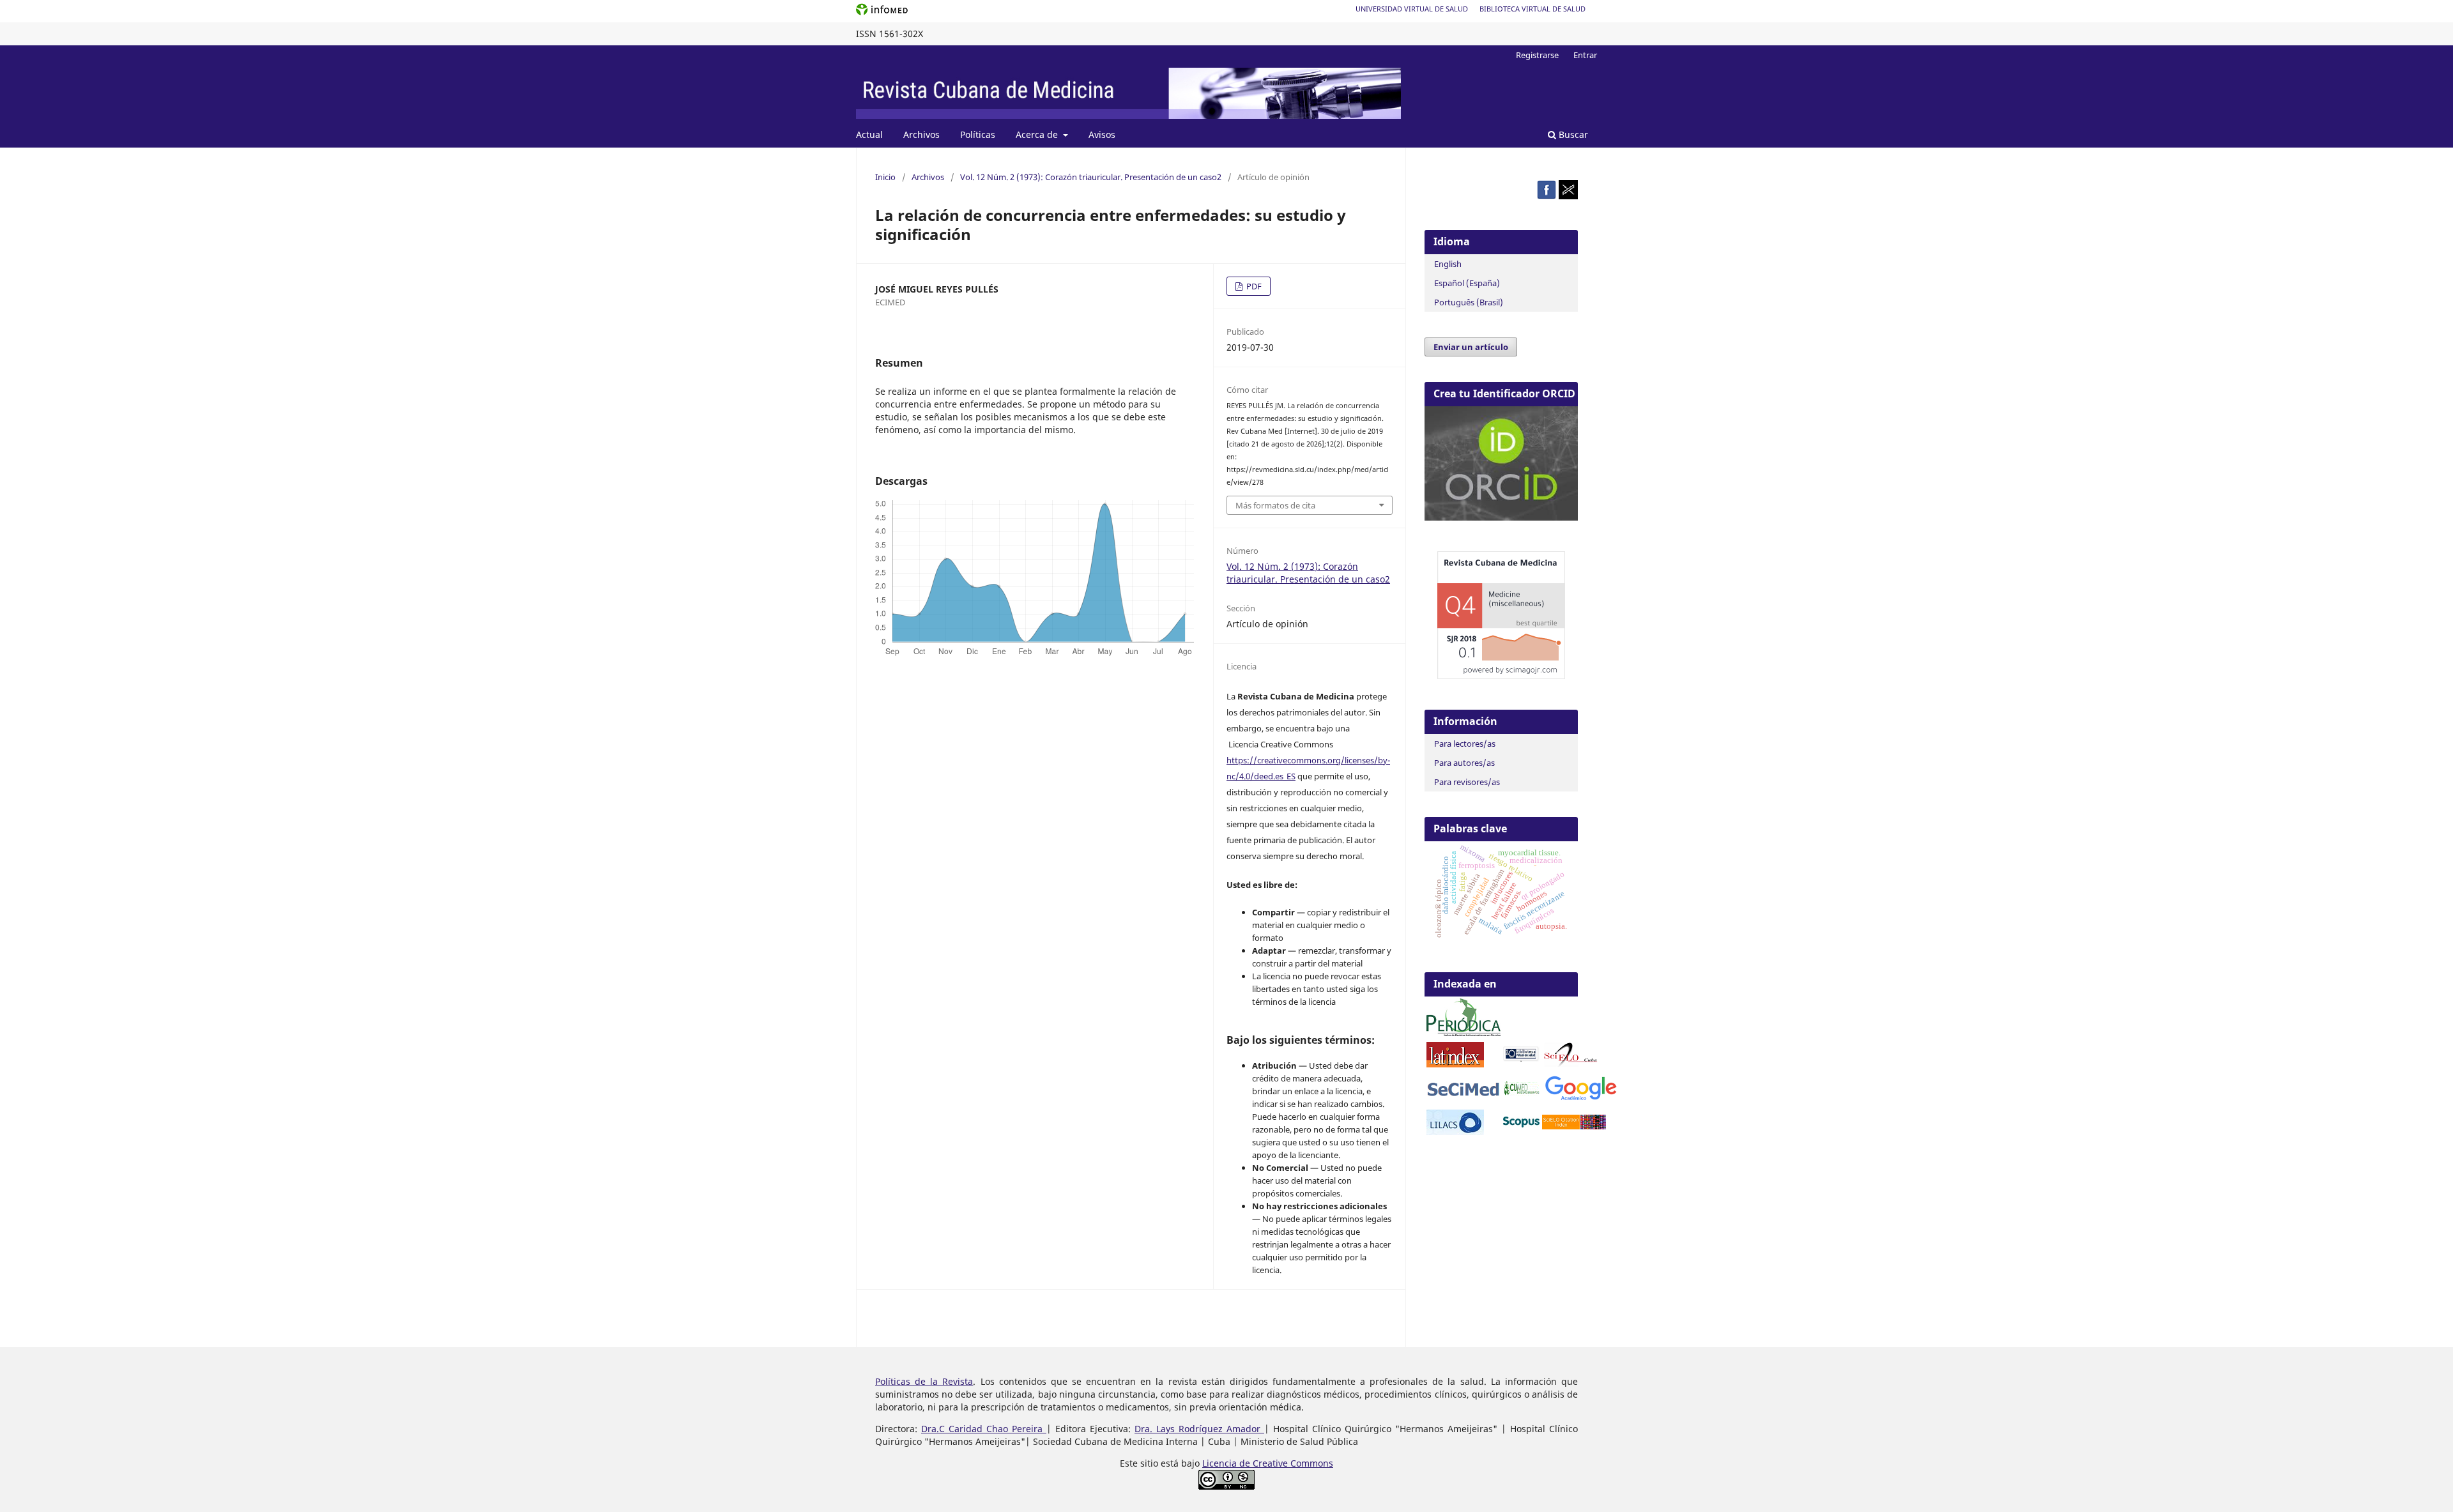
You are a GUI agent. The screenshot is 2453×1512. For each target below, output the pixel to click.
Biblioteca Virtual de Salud (1532, 9)
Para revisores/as (1467, 782)
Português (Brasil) (1469, 302)
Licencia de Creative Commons (1268, 1463)
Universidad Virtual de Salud (1412, 9)
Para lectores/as (1465, 744)
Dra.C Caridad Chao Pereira (984, 1429)
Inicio (885, 177)
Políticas (978, 134)
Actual (869, 134)
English (1448, 264)
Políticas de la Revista (924, 1381)
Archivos (921, 134)
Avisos (1102, 134)
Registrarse (1537, 55)
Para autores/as (1464, 763)
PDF (1253, 286)
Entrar (1585, 55)
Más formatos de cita (1275, 505)
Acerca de (1038, 134)
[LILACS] (1455, 1132)
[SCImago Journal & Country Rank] (1501, 676)
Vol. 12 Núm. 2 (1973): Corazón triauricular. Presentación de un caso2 (1091, 177)
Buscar (1572, 134)
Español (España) (1467, 283)
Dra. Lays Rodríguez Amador (1199, 1429)
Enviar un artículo (1471, 347)
